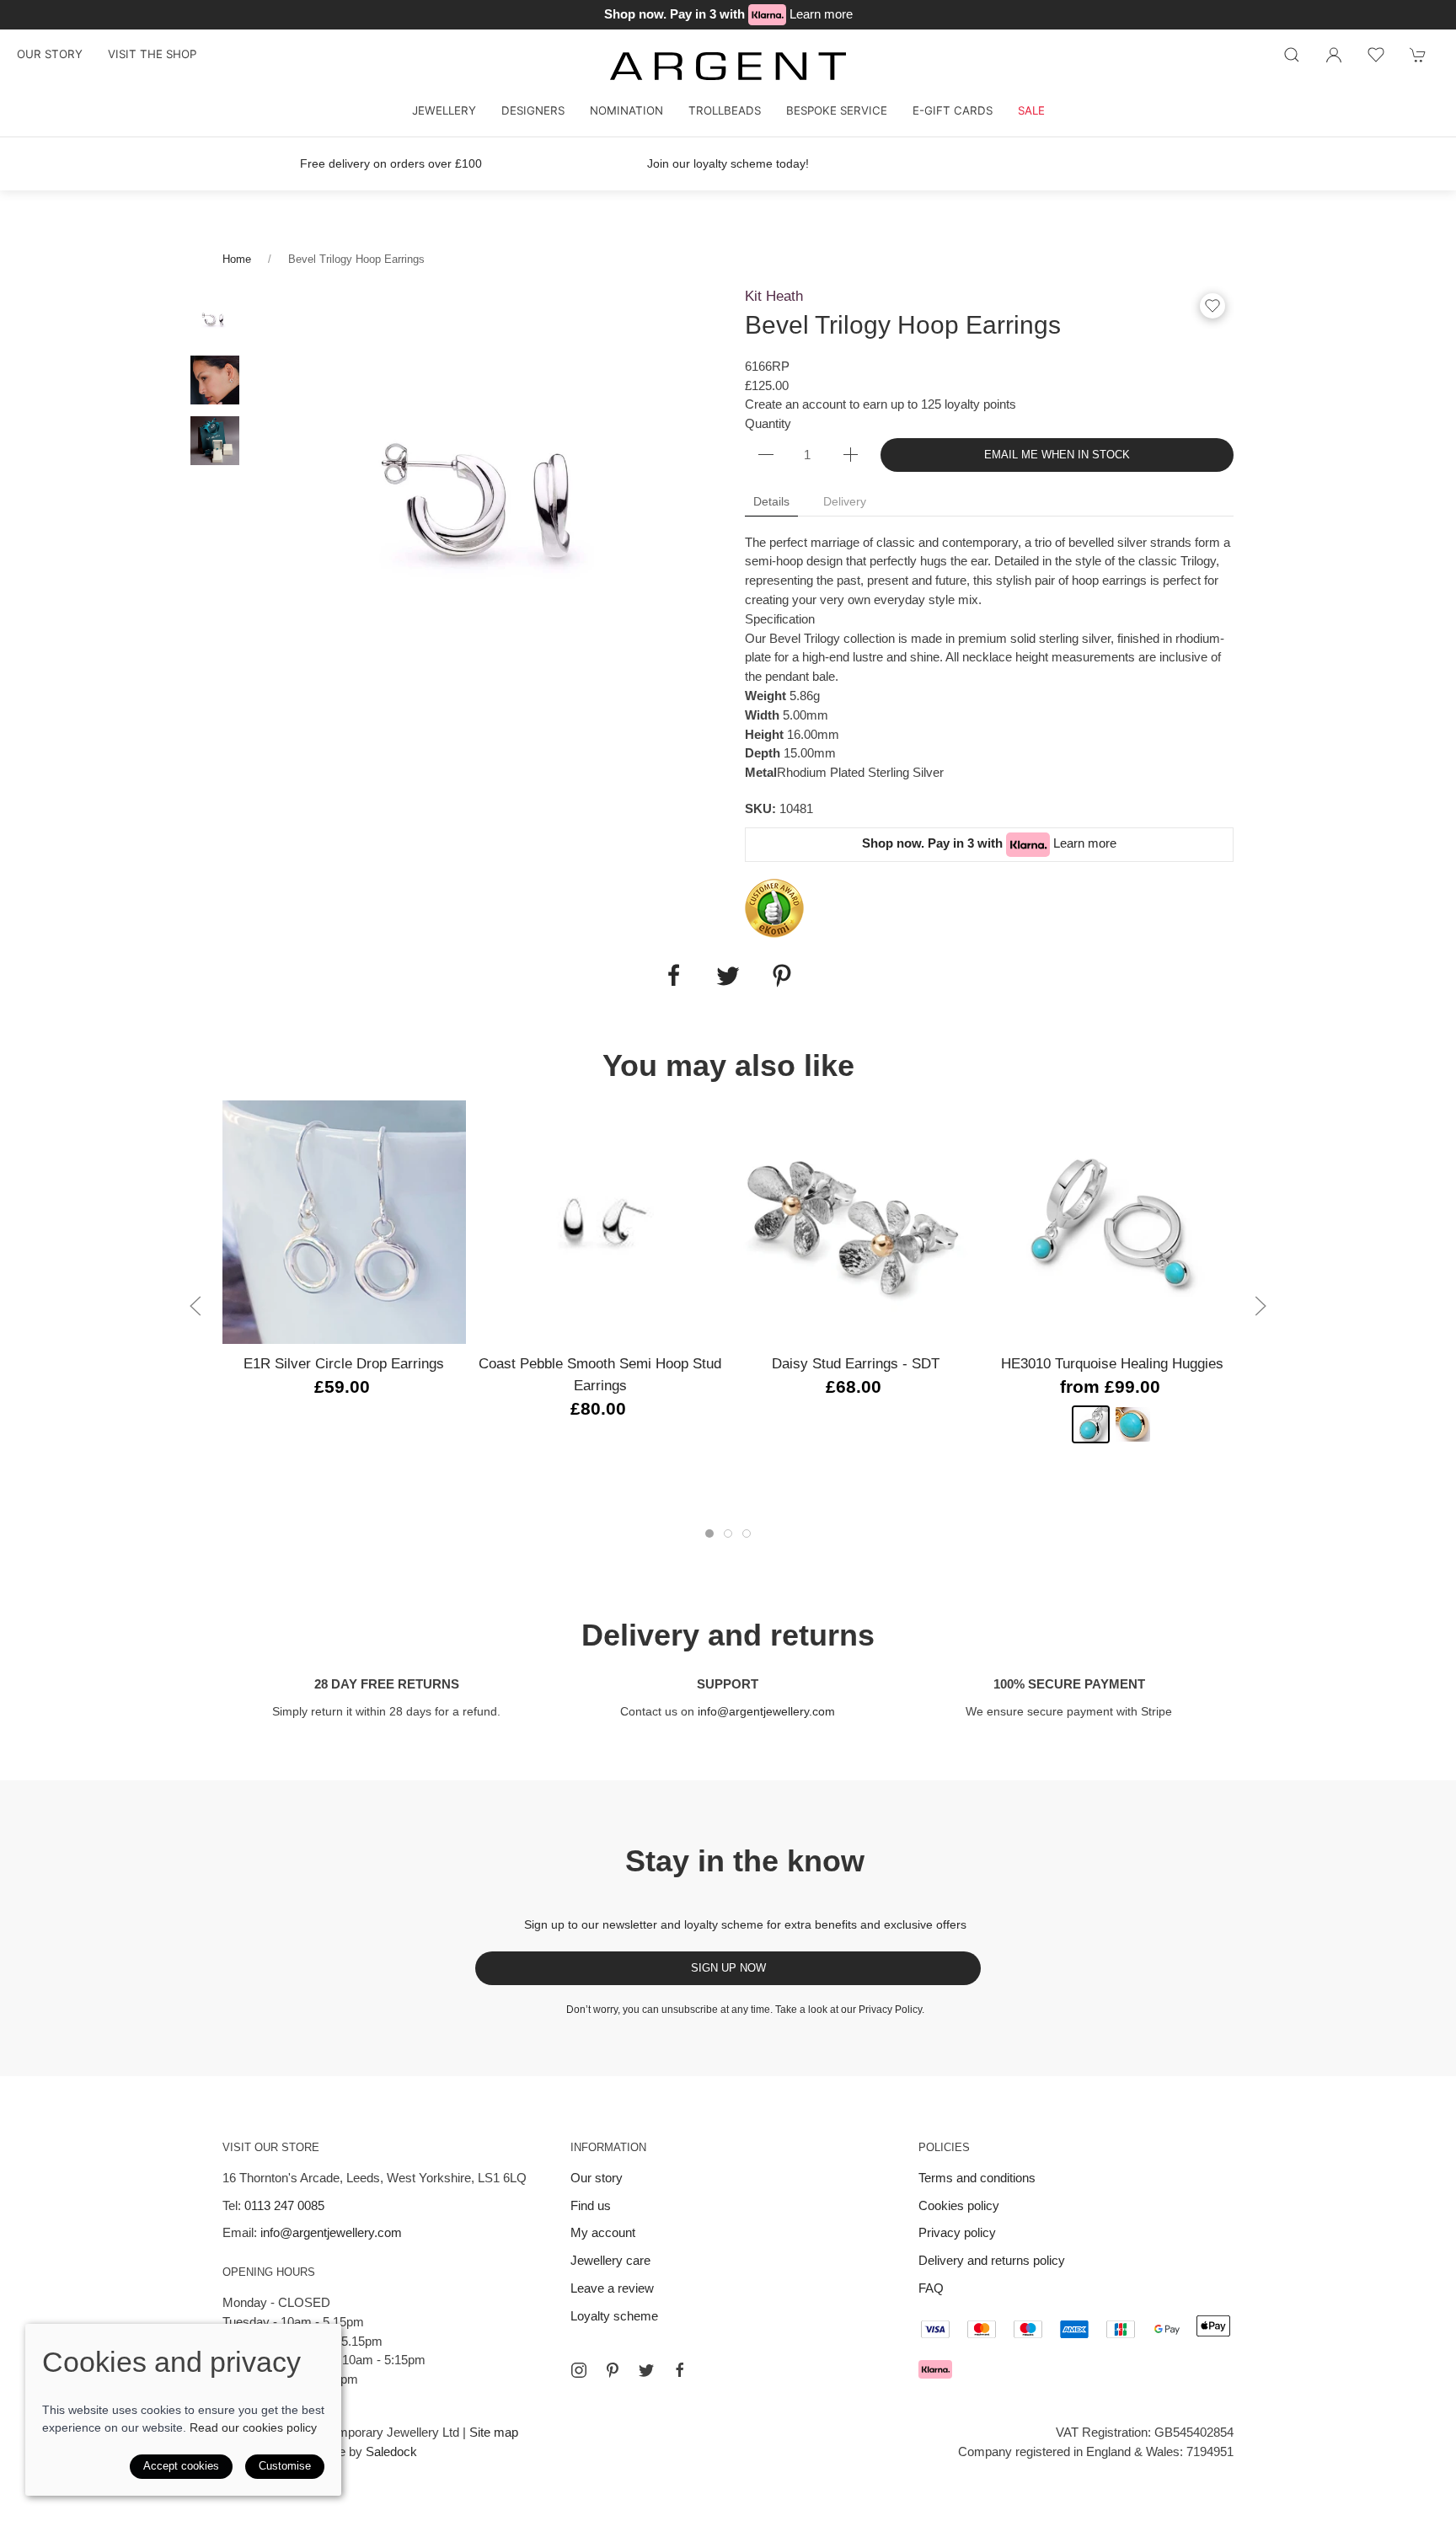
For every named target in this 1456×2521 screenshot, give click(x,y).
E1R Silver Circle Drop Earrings (344, 1363)
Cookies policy (959, 2205)
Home (237, 259)
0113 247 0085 (284, 2205)
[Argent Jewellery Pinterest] (613, 2370)
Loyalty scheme (614, 2316)
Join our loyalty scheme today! (728, 163)
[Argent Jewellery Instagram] (579, 2370)
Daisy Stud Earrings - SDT (856, 1363)
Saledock (391, 2451)
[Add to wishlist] (1376, 55)
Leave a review (612, 2288)
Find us (591, 2205)
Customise (285, 2466)
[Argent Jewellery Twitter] (646, 2370)
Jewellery (444, 110)
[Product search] (1292, 55)
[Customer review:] (774, 907)
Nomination (626, 110)
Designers (533, 110)
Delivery (845, 501)
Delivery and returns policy (992, 2260)
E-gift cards (953, 110)
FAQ (931, 2288)
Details (771, 501)
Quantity (768, 423)
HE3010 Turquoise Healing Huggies (1112, 1363)
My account (603, 2232)
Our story (50, 54)
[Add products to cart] (1418, 55)
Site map (494, 2432)
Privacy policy (957, 2232)
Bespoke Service (837, 110)
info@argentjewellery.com (766, 1711)
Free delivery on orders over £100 (391, 163)
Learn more (821, 14)
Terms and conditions (977, 2178)
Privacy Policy (890, 2010)
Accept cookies (181, 2466)
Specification (780, 619)
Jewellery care (610, 2260)
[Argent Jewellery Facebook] (680, 2370)
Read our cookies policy (253, 2427)
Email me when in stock (1057, 455)
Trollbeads (725, 110)
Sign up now (728, 1968)
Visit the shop (152, 54)
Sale (1031, 110)
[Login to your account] (1334, 55)
